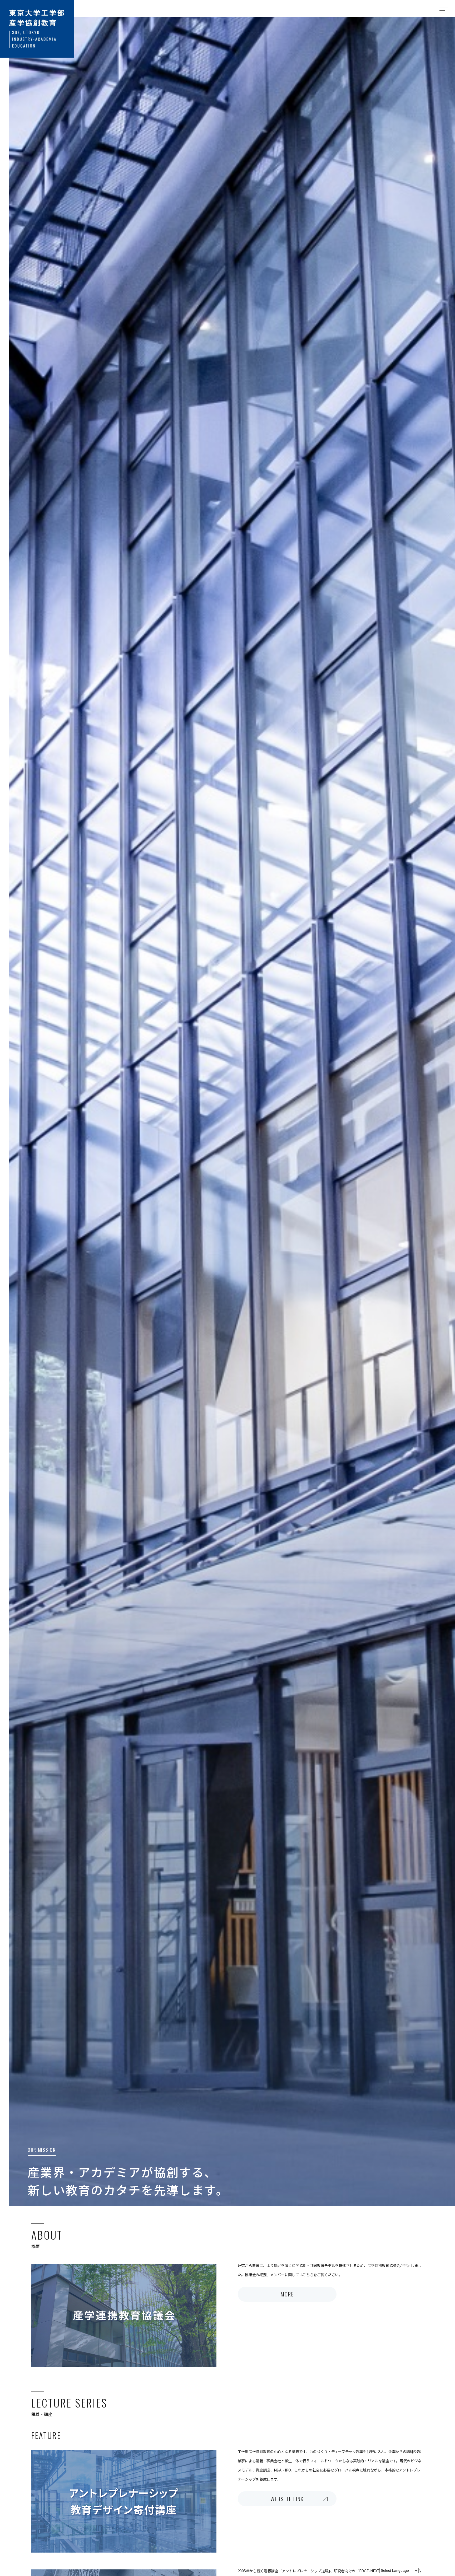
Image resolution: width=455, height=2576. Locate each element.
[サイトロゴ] (37, 29)
